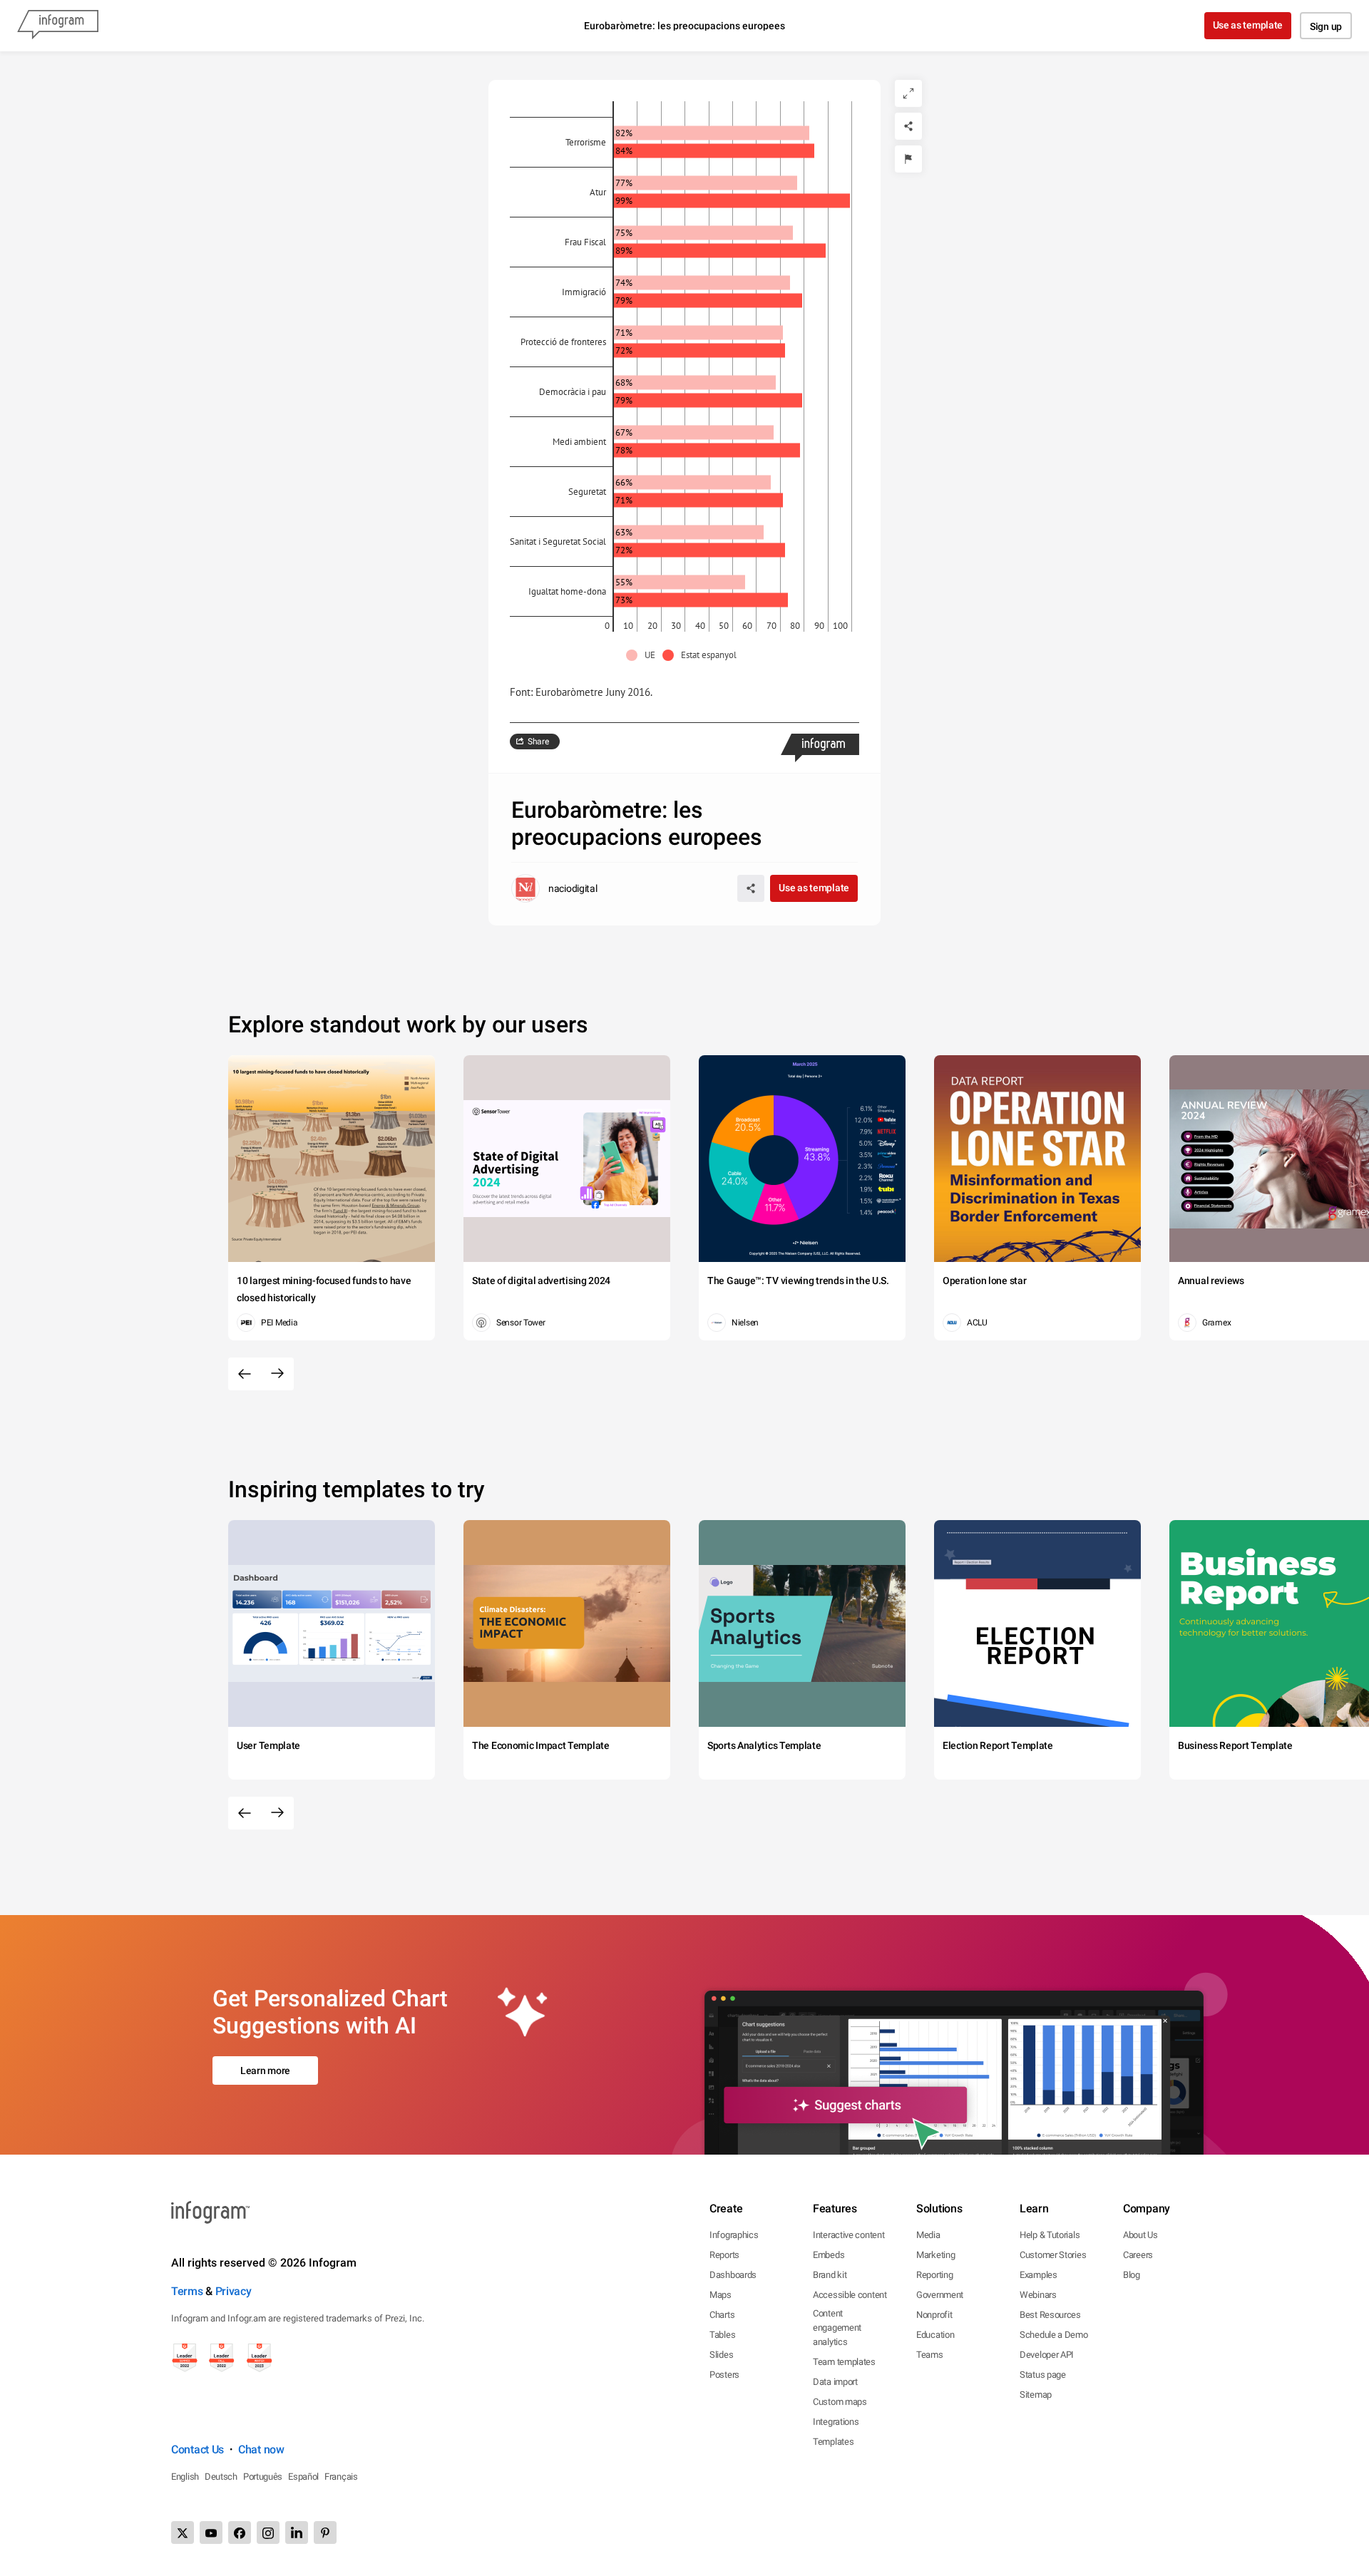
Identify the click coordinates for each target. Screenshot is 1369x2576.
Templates (833, 2442)
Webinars (1038, 2295)
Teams (930, 2355)
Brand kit (830, 2275)
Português (263, 2477)
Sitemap (1036, 2395)
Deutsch (221, 2477)
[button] (644, 655)
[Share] (908, 126)
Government (940, 2295)
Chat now (261, 2449)
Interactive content (848, 2235)
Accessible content (850, 2295)
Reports (724, 2255)
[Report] (908, 159)
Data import (835, 2382)
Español (303, 2477)
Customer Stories (1053, 2255)
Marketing (935, 2255)
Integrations (836, 2422)
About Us (1140, 2235)
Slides (721, 2355)
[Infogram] (58, 26)
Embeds (829, 2255)
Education (935, 2335)
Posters (724, 2375)
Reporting (934, 2275)
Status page (1043, 2375)
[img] (712, 133)
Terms (187, 2291)
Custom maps (840, 2402)
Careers (1138, 2255)
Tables (722, 2335)
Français (341, 2477)
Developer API (1047, 2355)
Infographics (734, 2235)
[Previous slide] (245, 1374)
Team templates (844, 2362)
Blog (1132, 2275)
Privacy (234, 2291)
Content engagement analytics (837, 2328)
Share (538, 742)
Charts (722, 2315)
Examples (1039, 2275)
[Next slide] (277, 1374)
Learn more (265, 2070)
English (185, 2477)
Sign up (1326, 26)
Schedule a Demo (1054, 2335)
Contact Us (198, 2449)
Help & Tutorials (1050, 2235)
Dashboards (733, 2275)
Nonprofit (934, 2315)
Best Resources (1050, 2315)
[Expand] (908, 93)
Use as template (1248, 25)
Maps (721, 2295)
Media (928, 2235)
